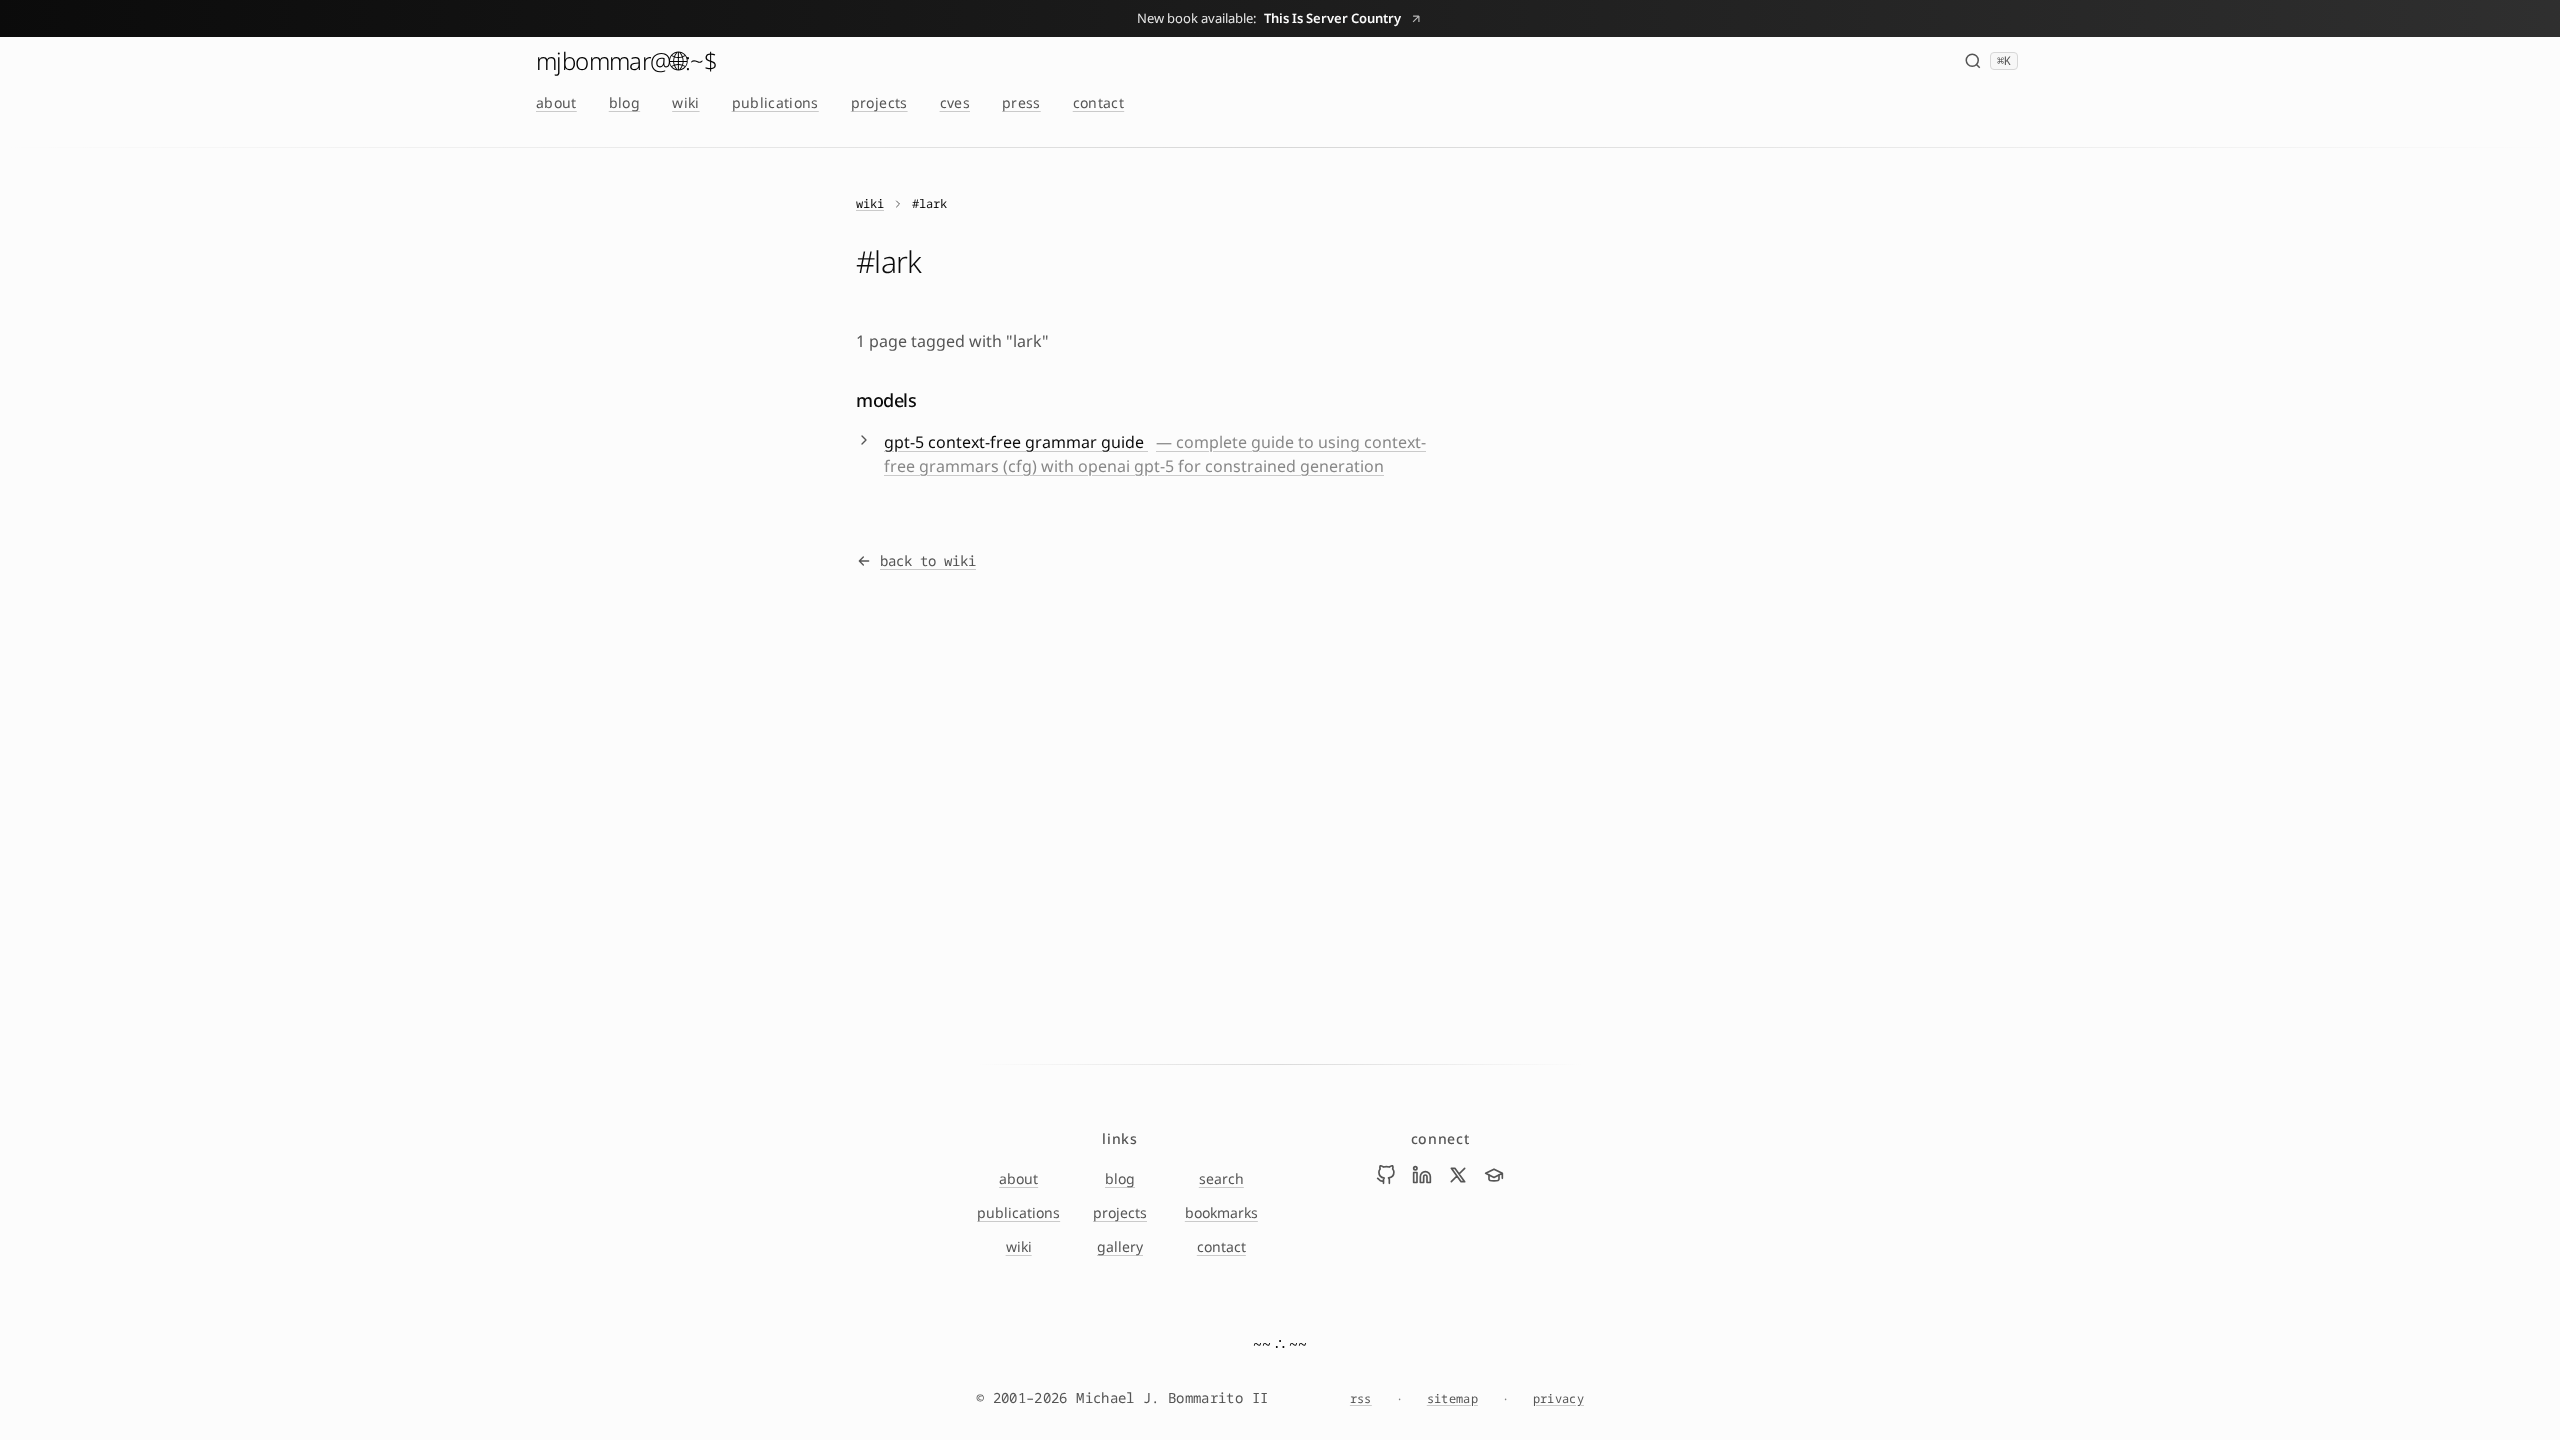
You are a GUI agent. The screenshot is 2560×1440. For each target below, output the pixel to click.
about (556, 102)
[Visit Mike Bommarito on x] (1458, 1175)
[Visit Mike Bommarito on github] (1386, 1175)
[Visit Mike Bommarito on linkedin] (1422, 1175)
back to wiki (928, 560)
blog (624, 102)
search (1221, 1178)
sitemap (1452, 1399)
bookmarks (1221, 1212)
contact (1098, 102)
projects (879, 102)
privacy (1558, 1399)
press (1021, 102)
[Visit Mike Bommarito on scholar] (1494, 1175)
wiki (685, 102)
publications (775, 102)
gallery (1120, 1246)
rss (1361, 1399)
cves (955, 102)
